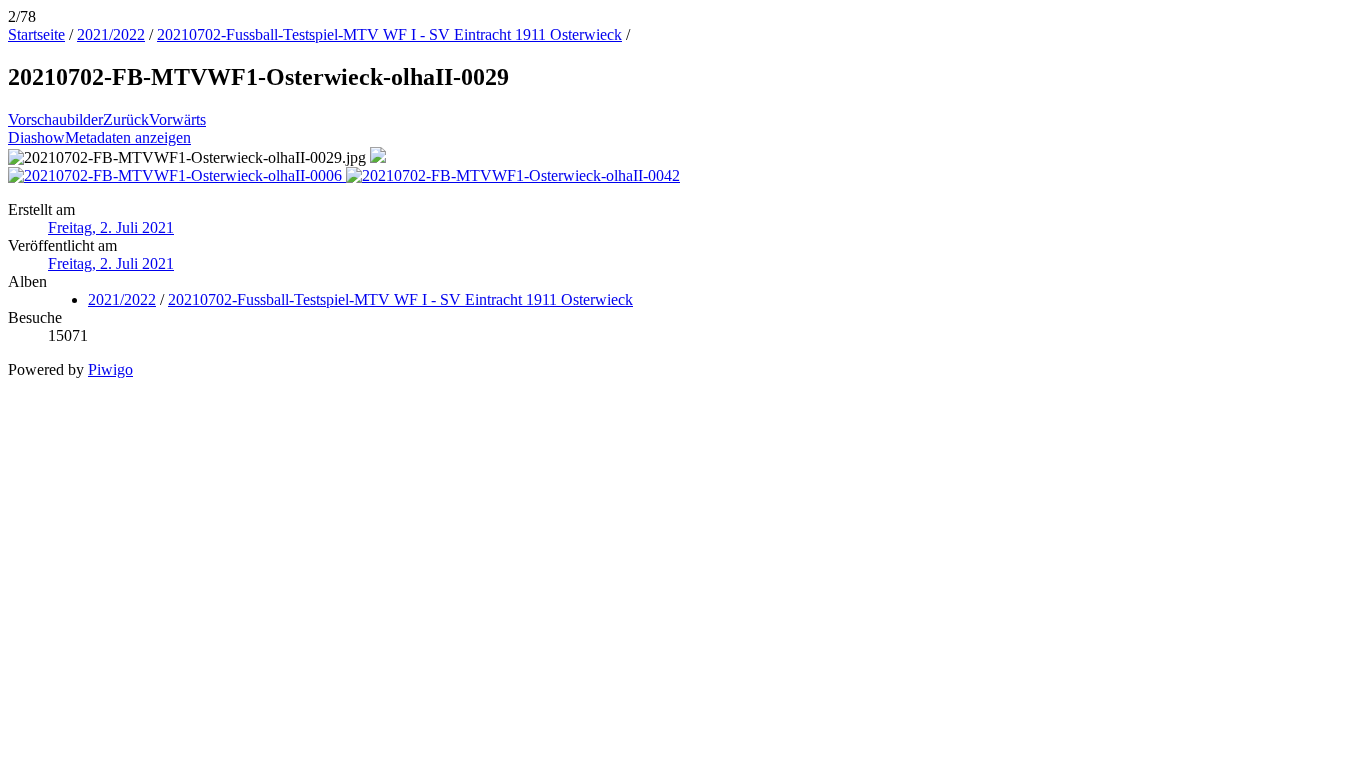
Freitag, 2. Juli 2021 (111, 227)
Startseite (36, 34)
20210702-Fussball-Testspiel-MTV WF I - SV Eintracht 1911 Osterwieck (389, 34)
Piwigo (110, 369)
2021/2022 (111, 34)
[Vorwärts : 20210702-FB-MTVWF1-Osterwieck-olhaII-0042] (513, 175)
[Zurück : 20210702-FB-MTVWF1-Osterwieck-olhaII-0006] (177, 175)
